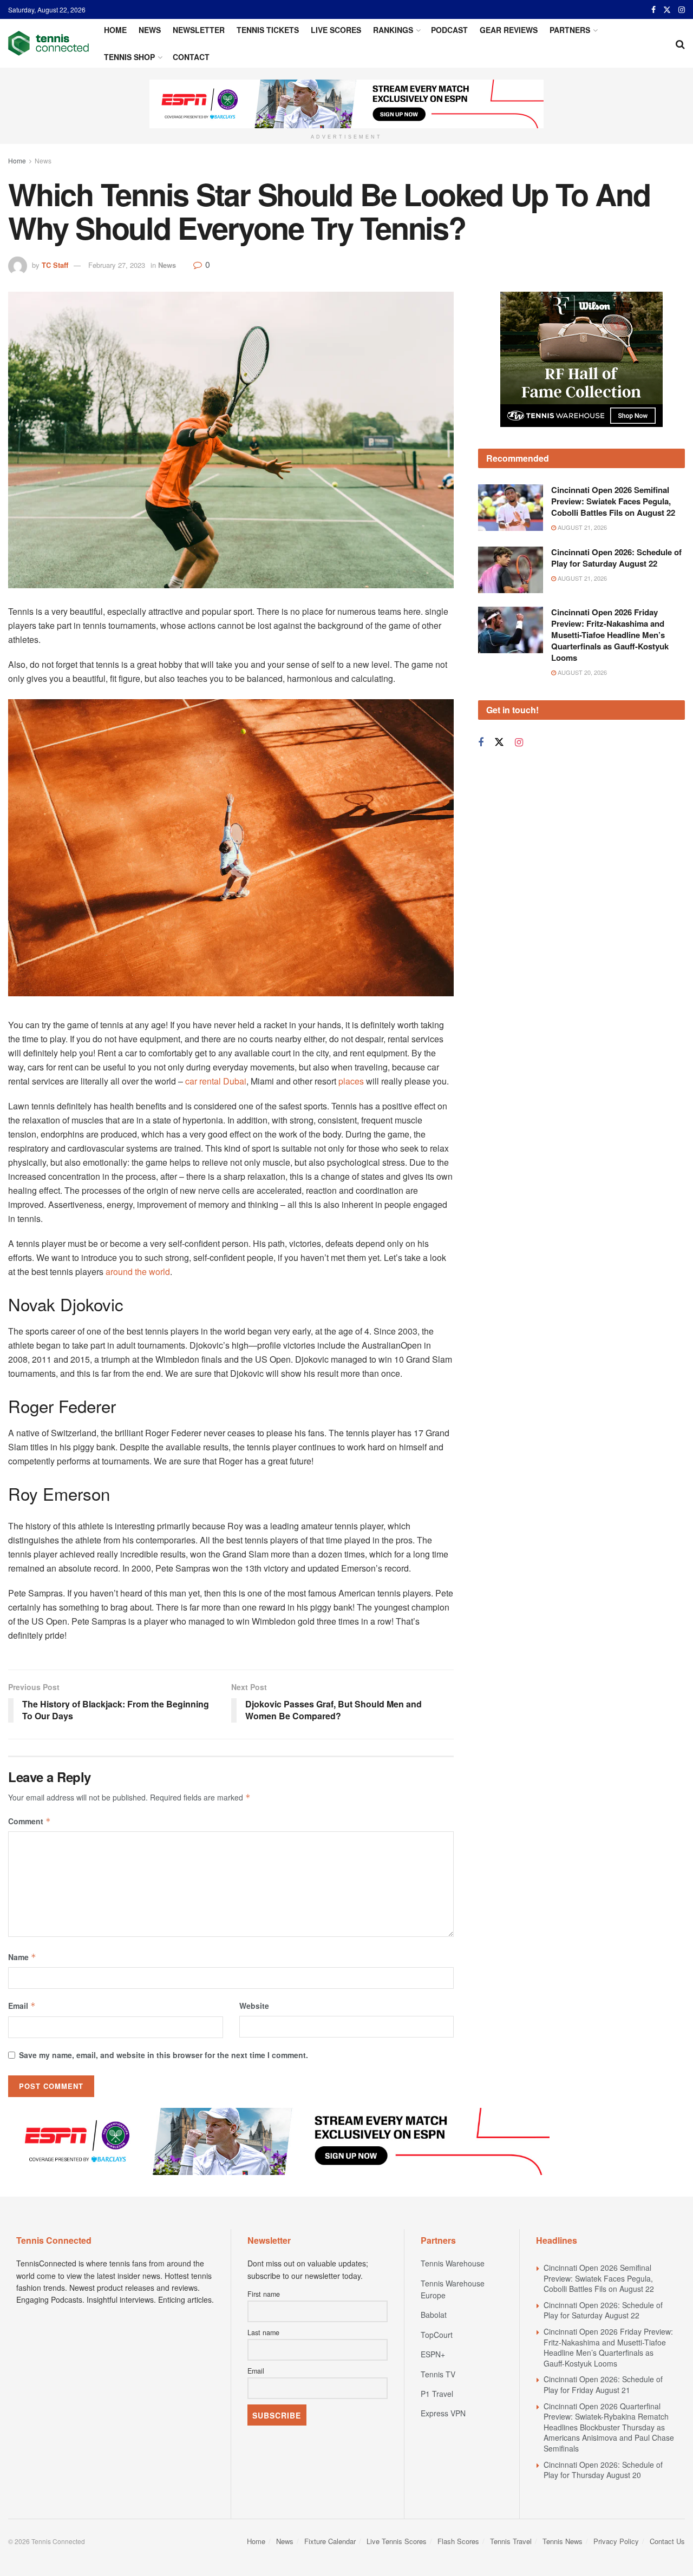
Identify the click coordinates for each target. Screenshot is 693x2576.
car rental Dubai (216, 1081)
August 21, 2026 (581, 564)
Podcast (449, 30)
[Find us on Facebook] (653, 10)
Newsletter (199, 30)
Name (22, 1957)
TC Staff (55, 265)
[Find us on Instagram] (682, 10)
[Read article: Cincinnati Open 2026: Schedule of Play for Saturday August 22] (511, 607)
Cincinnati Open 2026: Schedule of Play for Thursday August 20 (603, 2470)
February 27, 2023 (117, 265)
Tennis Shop (129, 57)
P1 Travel (437, 2394)
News (150, 30)
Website (254, 2006)
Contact (191, 57)
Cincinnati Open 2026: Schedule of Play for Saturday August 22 (616, 594)
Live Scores (336, 30)
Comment (30, 1821)
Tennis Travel (511, 2541)
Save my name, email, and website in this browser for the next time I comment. (164, 2055)
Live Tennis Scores (397, 2541)
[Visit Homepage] (48, 43)
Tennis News (563, 2541)
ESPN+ (433, 2354)
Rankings (393, 30)
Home (115, 30)
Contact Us (667, 2541)
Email (22, 2006)
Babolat (434, 2315)
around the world (138, 1271)
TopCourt (437, 2335)
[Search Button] (680, 43)
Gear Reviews (509, 30)
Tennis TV (438, 2374)
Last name (263, 2332)
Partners (570, 30)
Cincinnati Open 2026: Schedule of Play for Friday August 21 (603, 2384)
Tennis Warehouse (453, 2263)
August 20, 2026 (581, 709)
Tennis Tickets (268, 30)
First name (264, 2294)
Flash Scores (458, 2541)
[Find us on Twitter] (667, 10)
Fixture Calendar (330, 2541)
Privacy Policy (616, 2541)
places (351, 1081)
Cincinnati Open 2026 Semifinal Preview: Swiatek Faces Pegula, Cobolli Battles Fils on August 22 (613, 538)
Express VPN (443, 2413)
